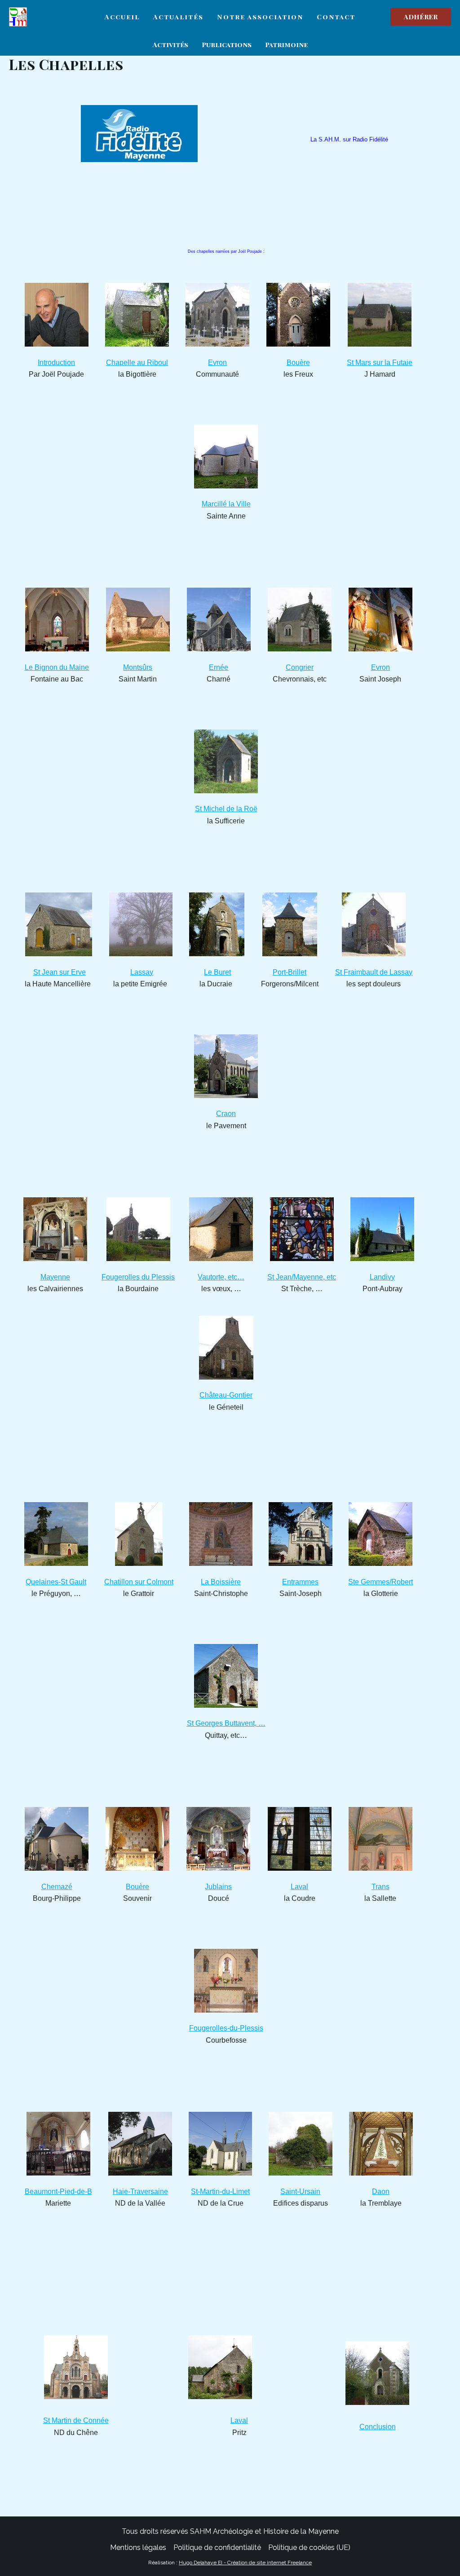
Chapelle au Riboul (137, 363)
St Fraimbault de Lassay (374, 972)
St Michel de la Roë (226, 809)
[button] (421, 17)
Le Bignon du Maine (57, 667)
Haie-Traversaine (140, 2191)
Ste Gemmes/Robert (380, 1582)
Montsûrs (138, 667)
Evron (217, 363)
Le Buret (217, 972)
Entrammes (300, 1582)
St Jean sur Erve (60, 972)
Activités (170, 44)
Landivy (382, 1277)
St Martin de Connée (76, 2420)
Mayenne (55, 1277)
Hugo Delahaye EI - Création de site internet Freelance (245, 2563)
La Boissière (221, 1582)
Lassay (142, 972)
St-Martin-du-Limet (220, 2191)
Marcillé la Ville (226, 504)
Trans (380, 1887)
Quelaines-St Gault (56, 1582)
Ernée (219, 667)
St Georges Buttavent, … (226, 1723)
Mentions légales (138, 2547)
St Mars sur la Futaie (380, 363)
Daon (381, 2191)
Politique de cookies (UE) (309, 2547)
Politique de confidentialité (217, 2547)
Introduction (56, 363)
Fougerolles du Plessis (138, 1277)
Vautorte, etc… (221, 1277)
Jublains (218, 1887)
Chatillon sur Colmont (139, 1582)
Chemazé (57, 1887)
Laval (299, 1887)
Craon (226, 1114)
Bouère (298, 363)
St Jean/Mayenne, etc (302, 1277)
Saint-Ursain (300, 2191)
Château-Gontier (226, 1395)
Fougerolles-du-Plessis (226, 2028)
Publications (227, 44)
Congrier (300, 667)
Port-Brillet (290, 972)
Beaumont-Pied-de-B (58, 2191)
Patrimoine (286, 44)
